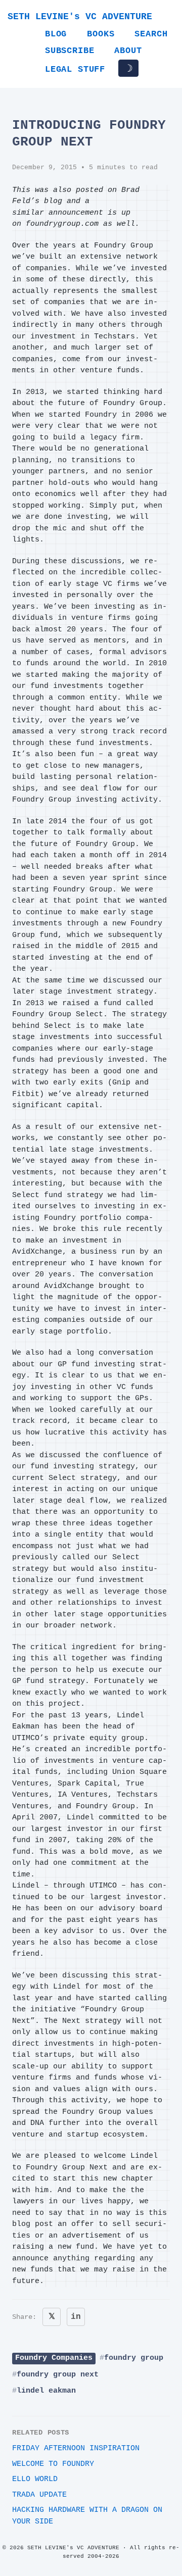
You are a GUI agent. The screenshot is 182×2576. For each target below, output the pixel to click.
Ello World (35, 2479)
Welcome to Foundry (53, 2464)
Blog (56, 34)
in (76, 2317)
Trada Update (39, 2495)
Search (151, 34)
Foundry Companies (54, 2358)
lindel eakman (46, 2391)
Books (101, 34)
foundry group (134, 2358)
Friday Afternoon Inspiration (76, 2448)
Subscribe (70, 51)
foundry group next (58, 2375)
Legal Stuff (75, 69)
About (128, 51)
